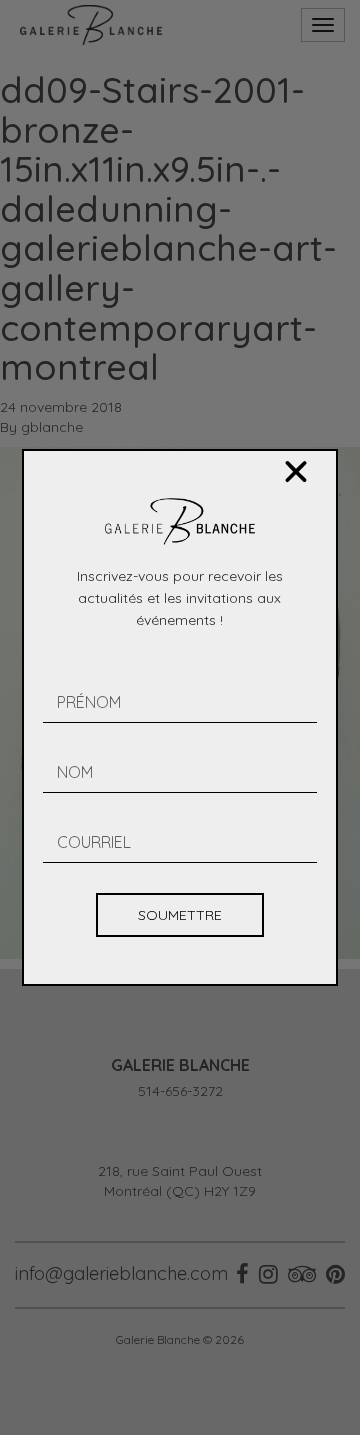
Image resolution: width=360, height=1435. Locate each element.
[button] (296, 472)
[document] (180, 717)
